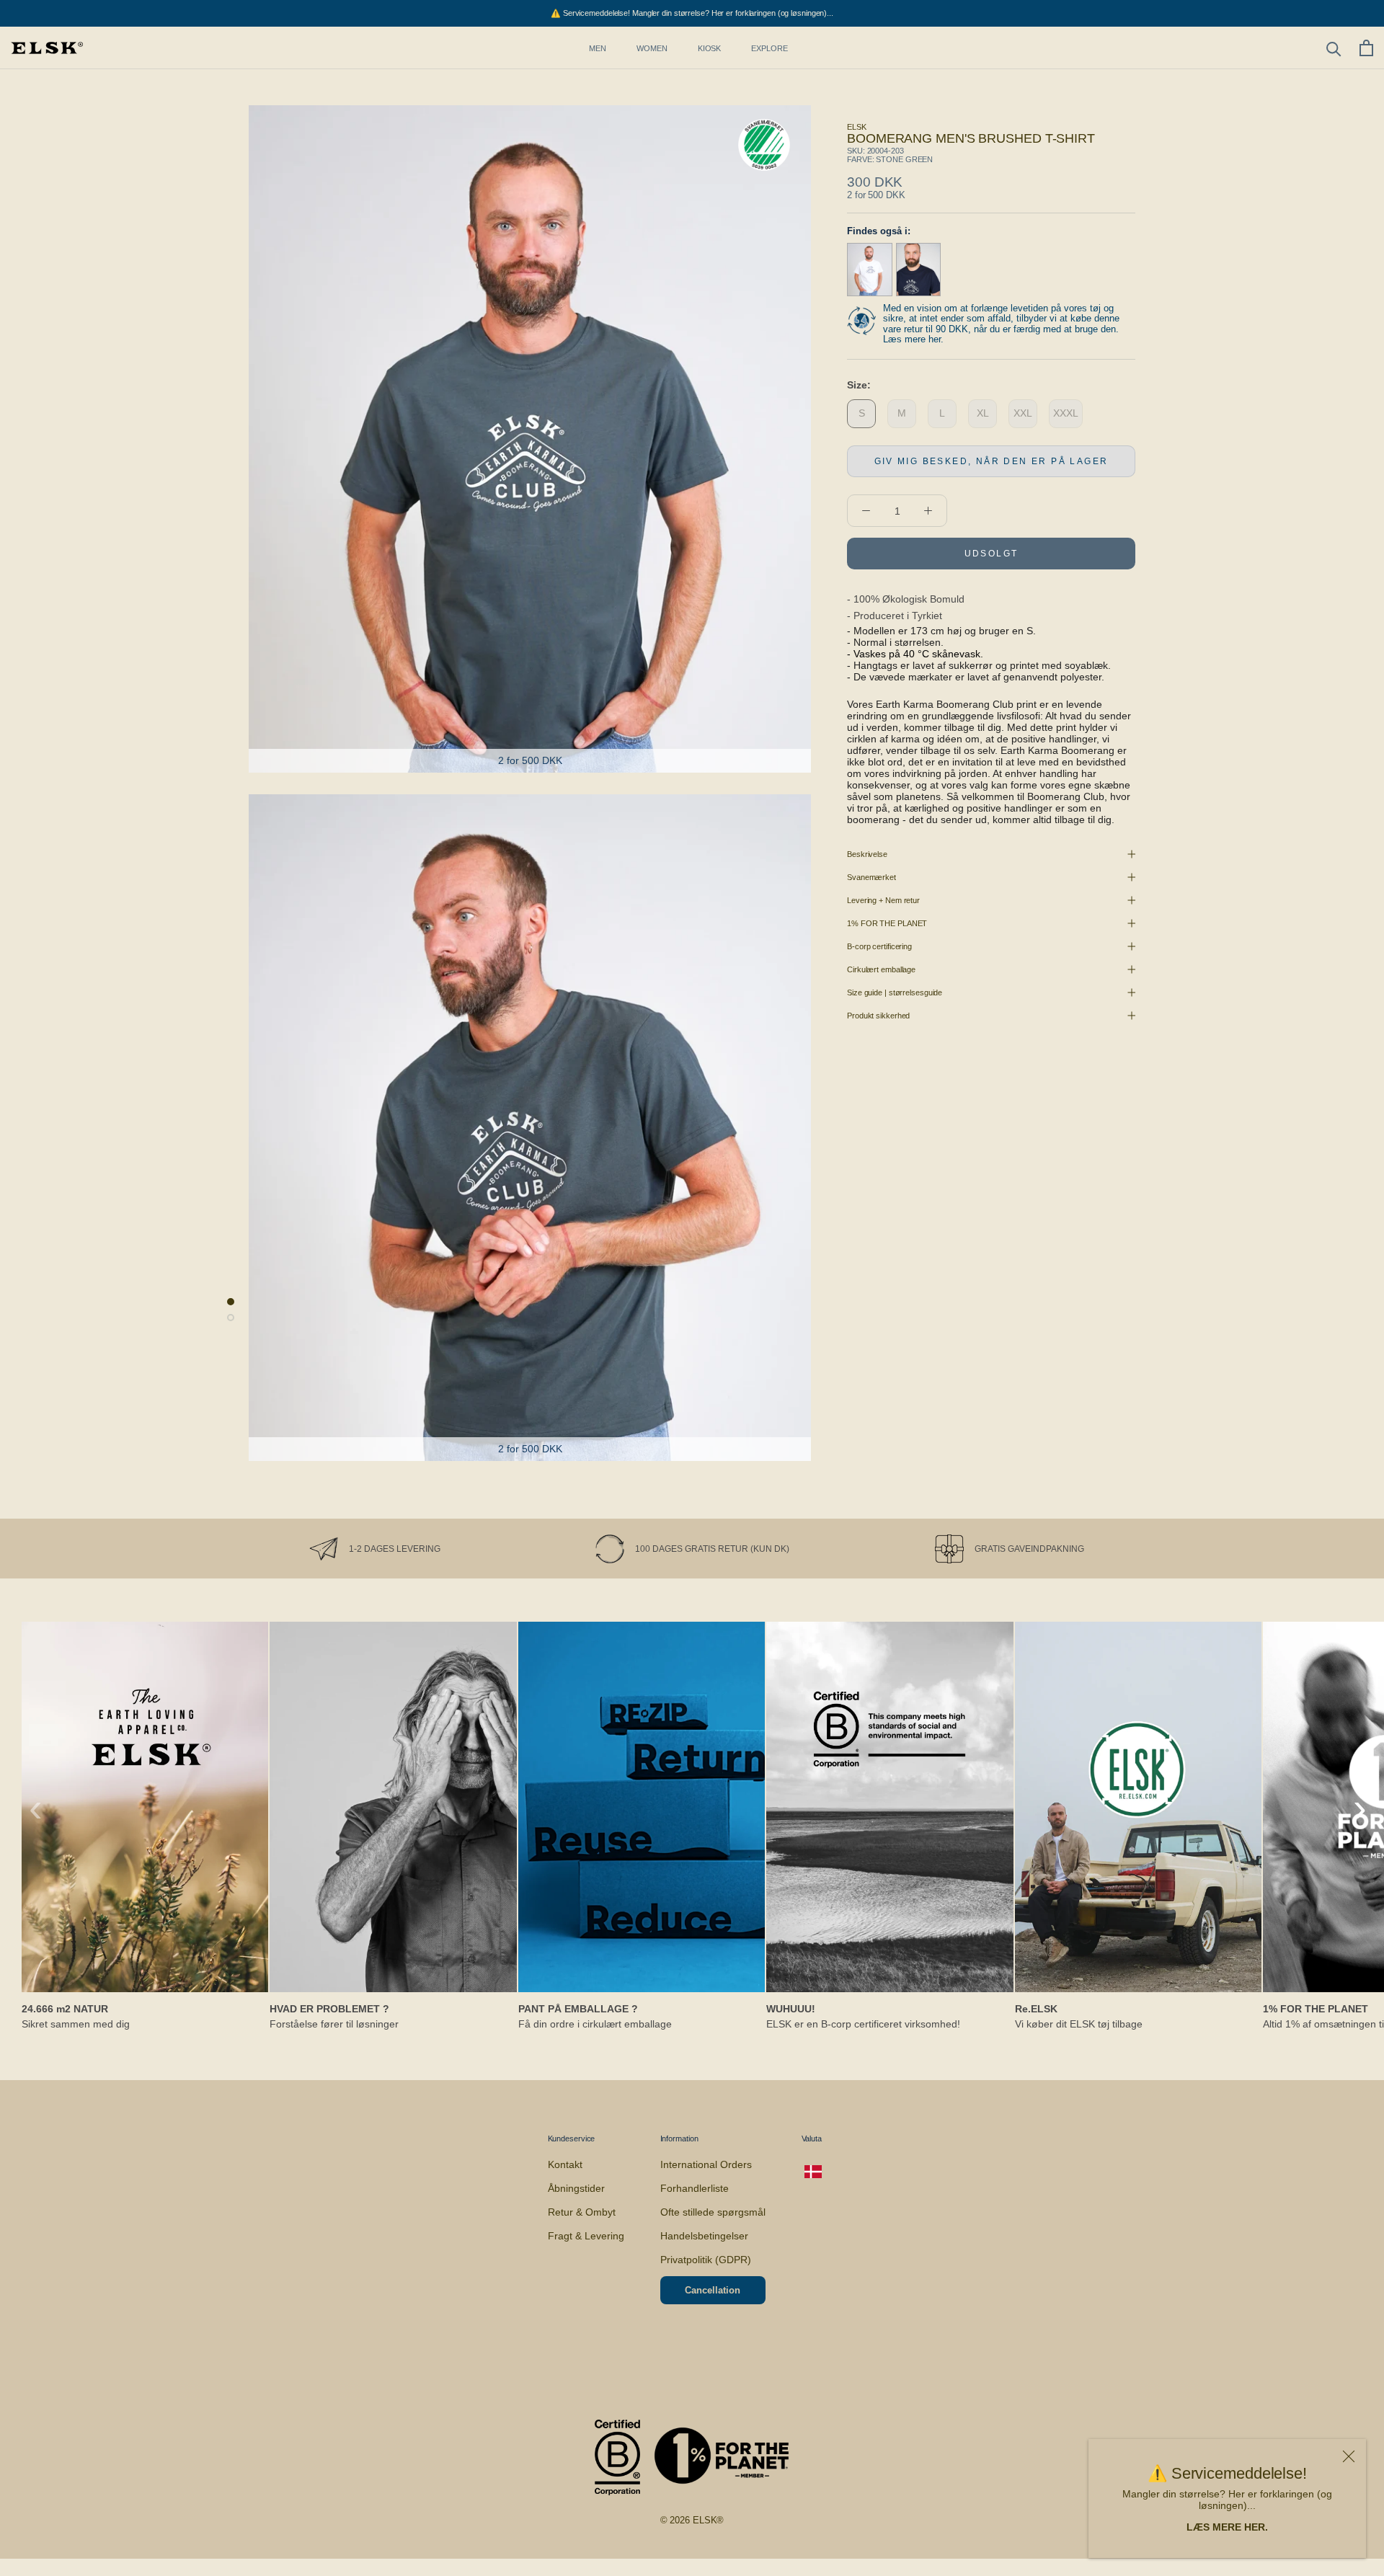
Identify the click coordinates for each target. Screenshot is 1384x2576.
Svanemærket (871, 877)
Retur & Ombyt (582, 2212)
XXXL (1066, 413)
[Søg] (1334, 48)
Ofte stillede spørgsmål (713, 2212)
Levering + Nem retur (883, 900)
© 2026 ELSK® (692, 2520)
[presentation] (36, 1808)
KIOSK (710, 48)
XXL (1023, 413)
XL (983, 413)
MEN (598, 48)
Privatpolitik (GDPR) (706, 2260)
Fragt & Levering (586, 2236)
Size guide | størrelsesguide (895, 992)
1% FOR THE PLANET (887, 923)
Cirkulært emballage (881, 969)
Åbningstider (576, 2188)
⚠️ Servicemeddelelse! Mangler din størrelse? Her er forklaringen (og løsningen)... (692, 13)
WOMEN (652, 48)
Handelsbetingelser (704, 2236)
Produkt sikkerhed (878, 1016)
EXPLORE (769, 48)
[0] (1366, 48)
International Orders (706, 2164)
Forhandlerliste (695, 2188)
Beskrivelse (867, 854)
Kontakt (565, 2164)
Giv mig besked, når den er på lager (992, 461)
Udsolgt (992, 554)
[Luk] (1349, 2456)
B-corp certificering (879, 946)
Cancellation (713, 2290)
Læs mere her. (913, 339)
